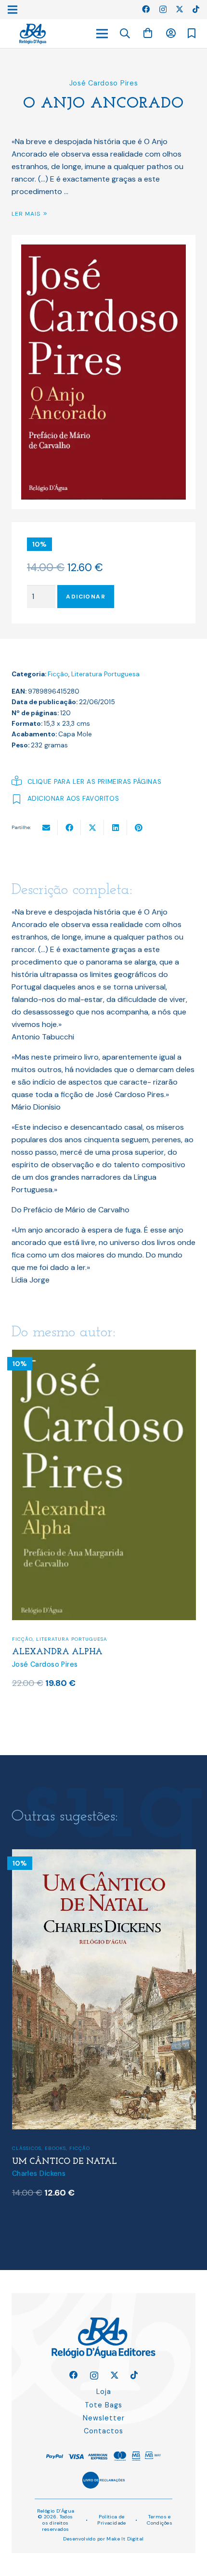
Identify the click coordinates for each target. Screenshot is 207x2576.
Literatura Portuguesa (105, 674)
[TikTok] (196, 9)
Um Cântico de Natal (65, 2162)
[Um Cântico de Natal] (104, 1855)
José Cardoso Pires (104, 83)
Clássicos (27, 2148)
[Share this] (69, 828)
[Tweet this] (92, 828)
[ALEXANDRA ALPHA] (104, 1356)
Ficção (58, 674)
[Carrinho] (148, 33)
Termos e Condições (160, 2520)
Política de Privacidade (112, 2520)
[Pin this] (139, 828)
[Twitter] (180, 9)
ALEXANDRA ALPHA (57, 1652)
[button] (125, 34)
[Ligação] (33, 34)
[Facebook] (146, 9)
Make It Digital (125, 2539)
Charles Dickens (39, 2173)
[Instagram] (163, 10)
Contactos (103, 2431)
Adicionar (86, 597)
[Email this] (46, 828)
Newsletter (104, 2418)
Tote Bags (103, 2405)
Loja (104, 2392)
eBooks (55, 2148)
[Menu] (102, 34)
